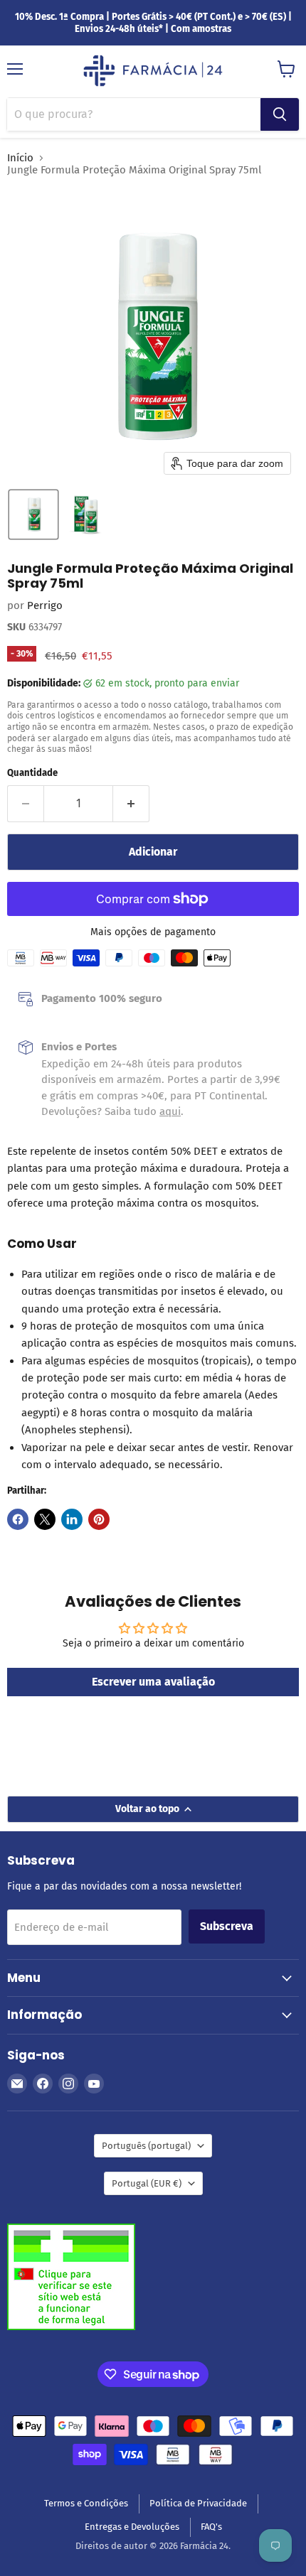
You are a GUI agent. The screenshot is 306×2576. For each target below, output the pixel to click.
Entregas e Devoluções (132, 2527)
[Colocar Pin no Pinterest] (99, 1519)
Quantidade (32, 773)
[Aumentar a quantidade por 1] (131, 804)
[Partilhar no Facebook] (18, 1519)
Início (20, 158)
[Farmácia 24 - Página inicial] (153, 72)
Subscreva (227, 1926)
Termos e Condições (86, 2503)
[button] (33, 514)
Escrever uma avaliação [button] (153, 1682)
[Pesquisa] (280, 114)
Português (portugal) (146, 2146)
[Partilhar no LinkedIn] (72, 1519)
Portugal (147, 2183)
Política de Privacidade (198, 2503)
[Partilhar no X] (45, 1519)
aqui (170, 1111)
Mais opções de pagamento (153, 932)
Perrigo (45, 605)
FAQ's (211, 2527)
